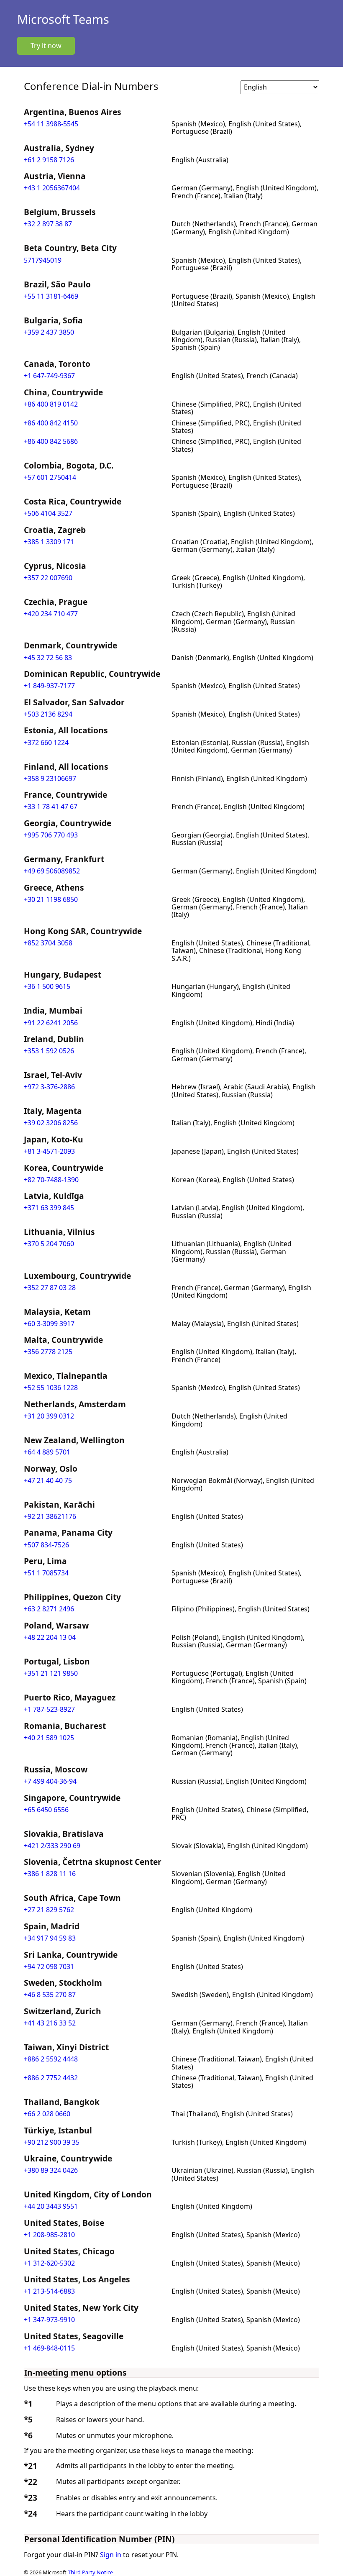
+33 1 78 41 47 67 (51, 807)
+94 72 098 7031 (49, 1967)
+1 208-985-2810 (49, 2235)
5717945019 (43, 260)
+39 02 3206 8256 (51, 1123)
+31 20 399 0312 (49, 1416)
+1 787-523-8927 (49, 1709)
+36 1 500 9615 (47, 986)
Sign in (111, 2555)
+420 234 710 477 (51, 614)
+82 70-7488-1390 (51, 1180)
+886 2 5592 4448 (51, 2059)
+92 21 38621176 (50, 1516)
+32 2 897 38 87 (48, 224)
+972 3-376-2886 (49, 1087)
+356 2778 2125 (48, 1352)
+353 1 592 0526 (49, 1051)
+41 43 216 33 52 (50, 2023)
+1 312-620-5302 (49, 2263)
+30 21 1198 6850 (51, 899)
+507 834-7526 (46, 1545)
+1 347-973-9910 (49, 2320)
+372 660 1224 (46, 743)
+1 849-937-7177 (49, 686)
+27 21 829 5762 (49, 1910)
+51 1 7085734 (46, 1573)
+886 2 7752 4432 (51, 2078)
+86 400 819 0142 (51, 404)
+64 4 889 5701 (47, 1452)
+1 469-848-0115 (49, 2348)
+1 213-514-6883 (49, 2291)
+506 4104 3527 (48, 513)
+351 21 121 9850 (51, 1673)
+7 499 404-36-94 (50, 1781)
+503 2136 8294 (48, 714)
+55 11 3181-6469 (51, 296)
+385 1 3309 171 (49, 542)
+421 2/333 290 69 (52, 1846)
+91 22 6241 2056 (51, 1023)
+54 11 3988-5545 (51, 124)
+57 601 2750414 (50, 477)
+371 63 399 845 (49, 1208)
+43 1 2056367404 (52, 188)
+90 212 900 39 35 (52, 2142)
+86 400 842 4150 (51, 423)
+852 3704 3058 (48, 943)
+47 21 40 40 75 (48, 1480)
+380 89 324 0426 (51, 2170)
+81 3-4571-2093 (49, 1151)
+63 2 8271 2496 (49, 1609)
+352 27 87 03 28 (50, 1288)
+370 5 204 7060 (49, 1244)
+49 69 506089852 (52, 871)
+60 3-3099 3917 (49, 1324)
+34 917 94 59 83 (50, 1938)
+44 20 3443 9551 (51, 2206)
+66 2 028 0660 (47, 2114)
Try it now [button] (46, 46)
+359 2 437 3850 (49, 332)
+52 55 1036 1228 (51, 1388)
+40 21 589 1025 (49, 1738)
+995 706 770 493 (51, 835)
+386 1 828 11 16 (50, 1874)
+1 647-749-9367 (49, 376)
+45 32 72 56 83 (48, 658)
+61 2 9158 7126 (49, 160)
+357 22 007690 (48, 578)
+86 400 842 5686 (51, 441)
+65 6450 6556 (46, 1810)
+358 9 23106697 (50, 778)
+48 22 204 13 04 (50, 1637)
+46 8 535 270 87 (50, 1995)
